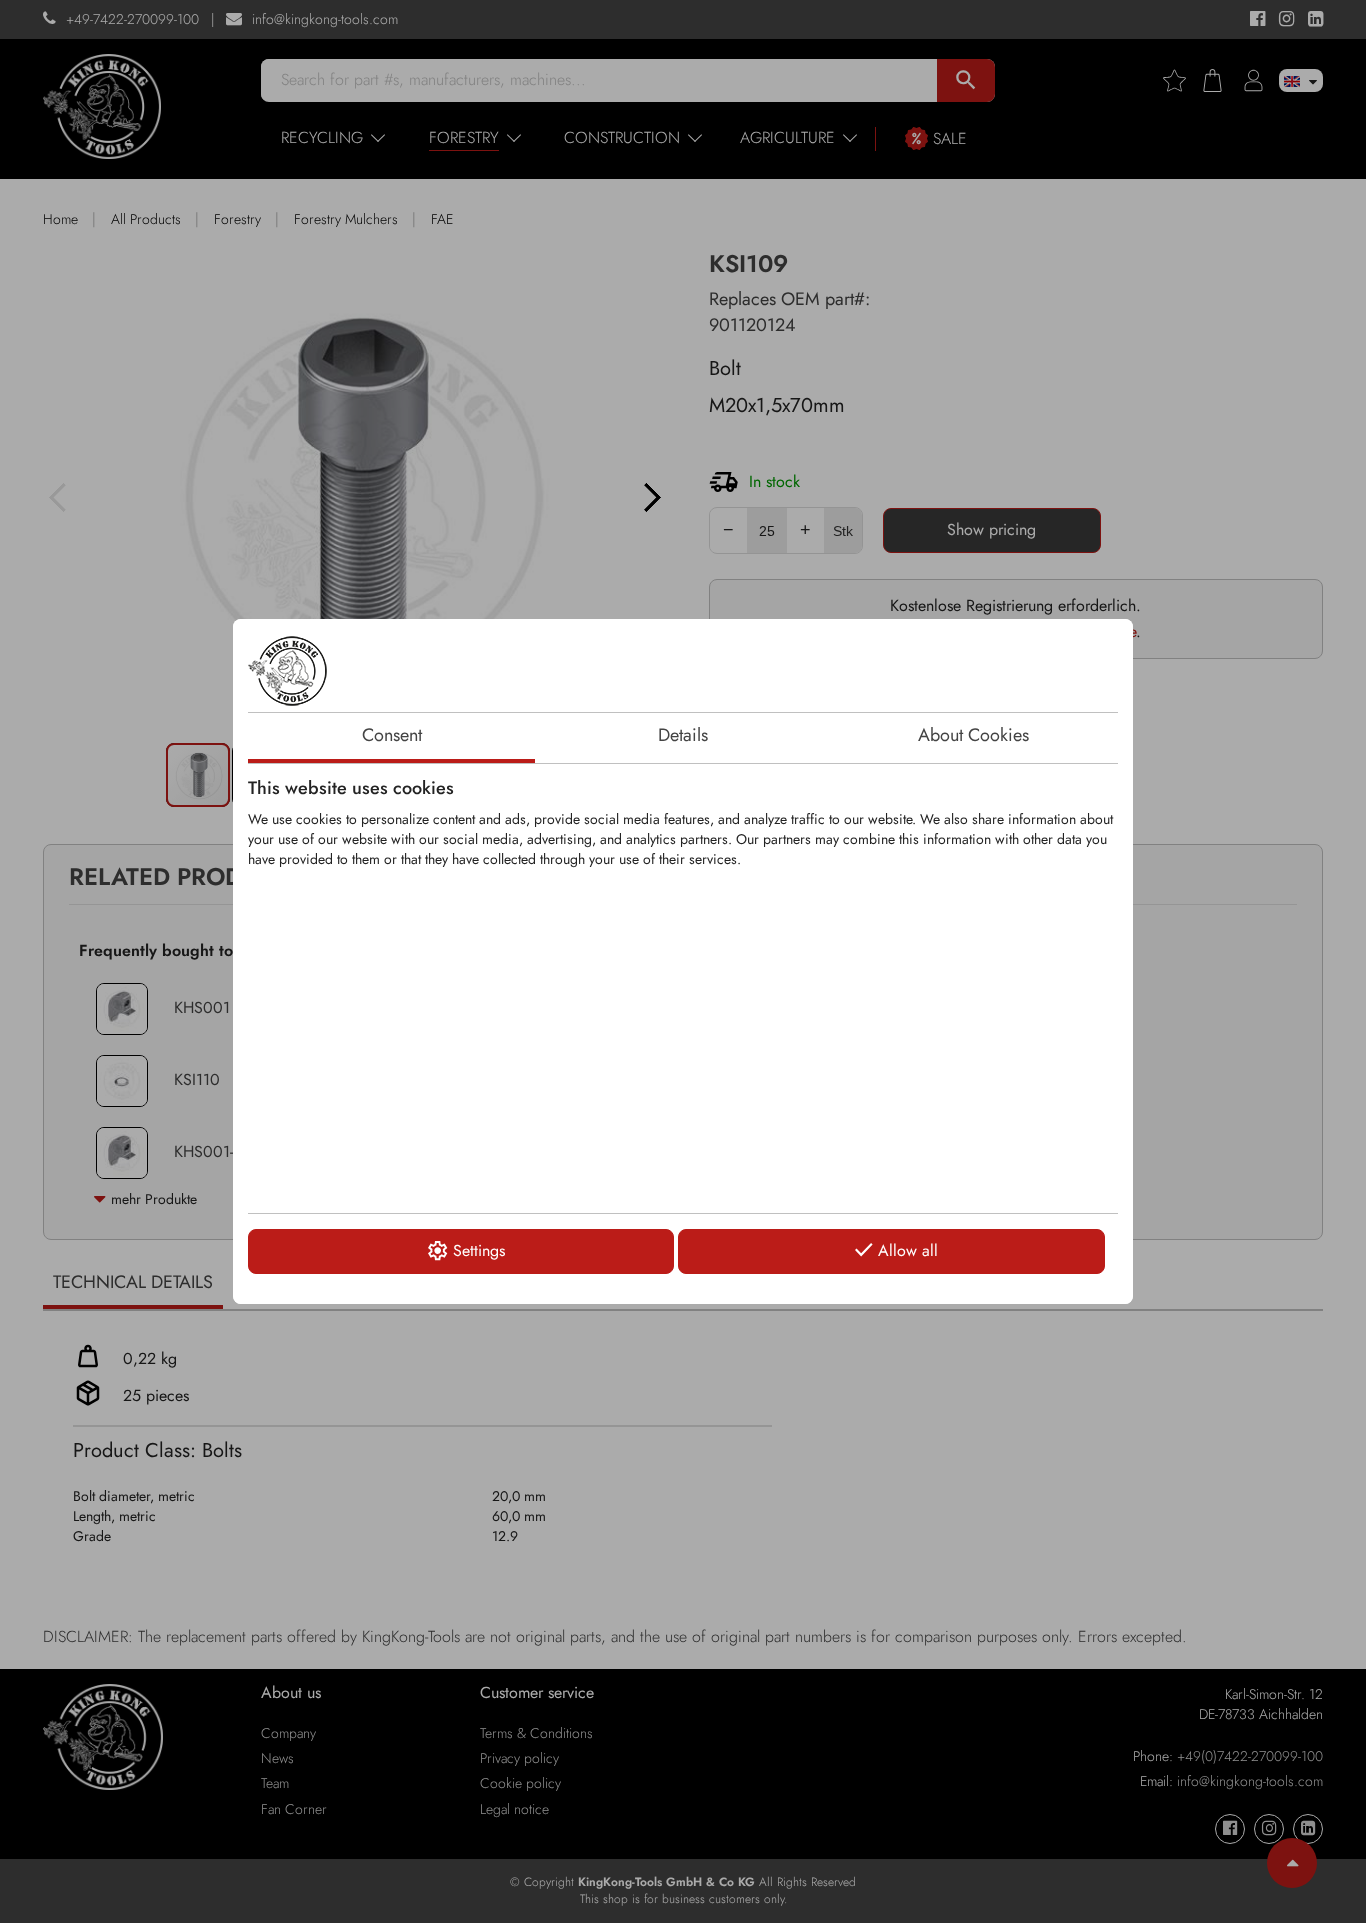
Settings (479, 1250)
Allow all (908, 1250)
